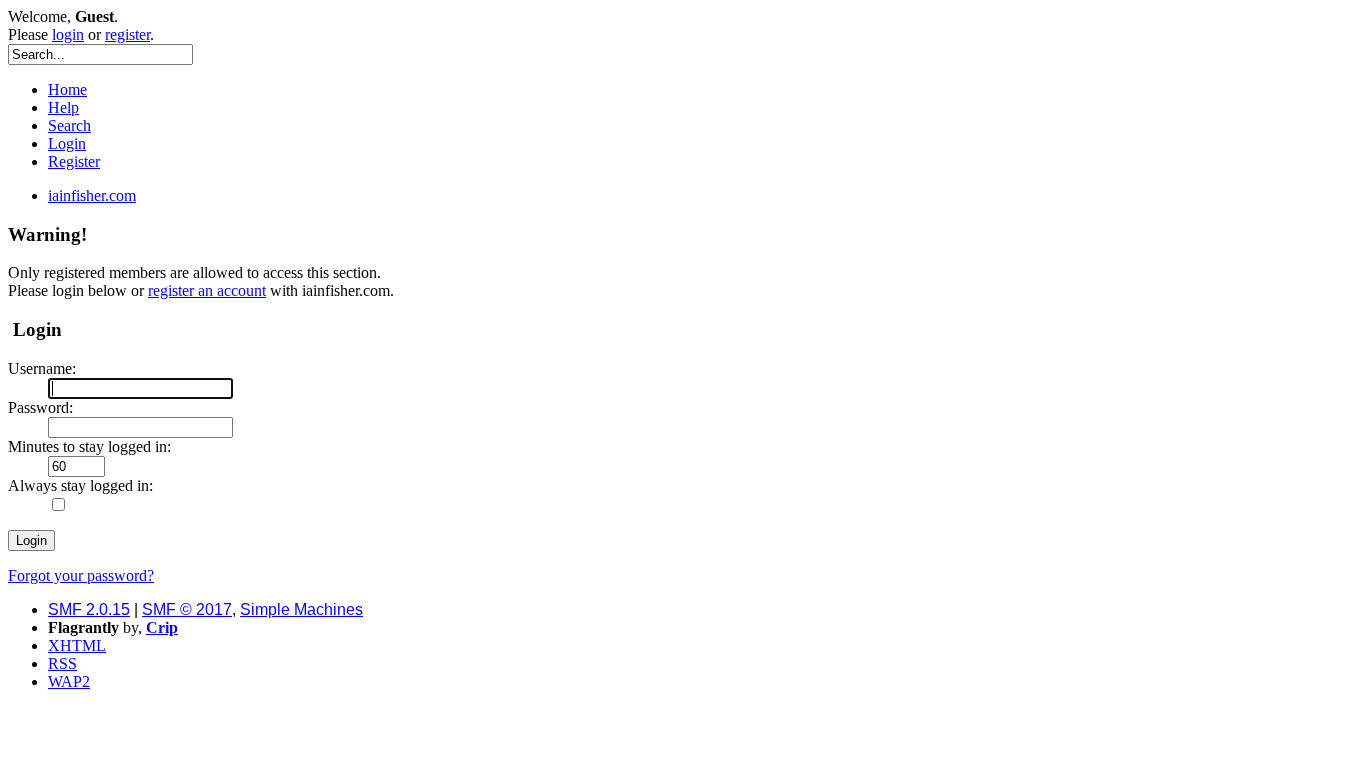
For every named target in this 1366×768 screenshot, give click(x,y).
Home (67, 89)
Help (63, 107)
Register (74, 161)
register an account (207, 290)
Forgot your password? (81, 575)
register (127, 34)
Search (69, 125)
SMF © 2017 (187, 609)
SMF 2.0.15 (89, 609)
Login (67, 143)
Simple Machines (301, 609)
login (68, 34)
